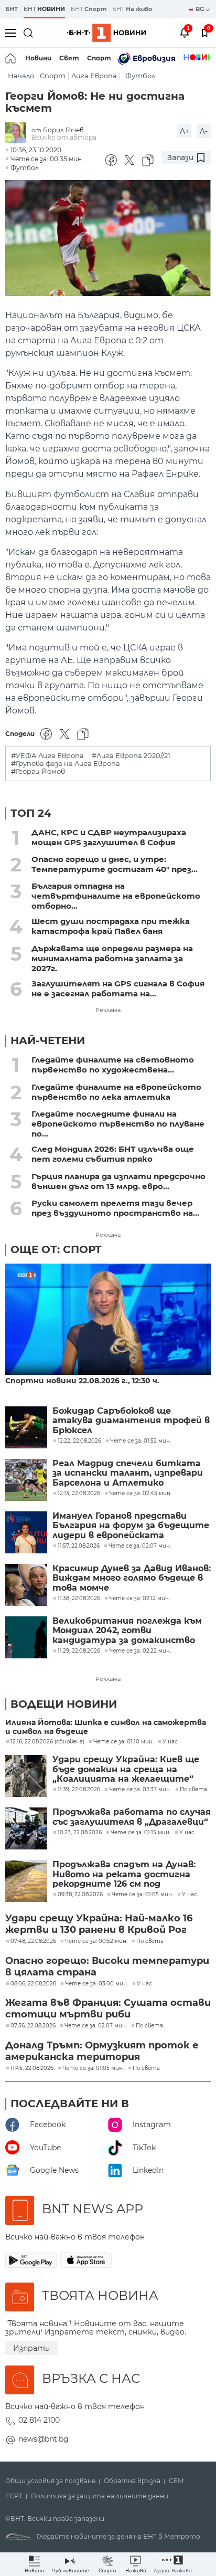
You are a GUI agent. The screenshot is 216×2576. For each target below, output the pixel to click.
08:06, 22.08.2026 (33, 1984)
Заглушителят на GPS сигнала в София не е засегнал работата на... (118, 989)
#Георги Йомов (38, 771)
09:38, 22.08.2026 (80, 1895)
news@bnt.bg (44, 2439)
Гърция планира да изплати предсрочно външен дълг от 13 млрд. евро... (118, 1181)
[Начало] (11, 58)
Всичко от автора (64, 137)
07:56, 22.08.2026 (33, 2026)
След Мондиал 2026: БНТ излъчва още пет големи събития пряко (113, 1154)
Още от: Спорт (56, 1249)
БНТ (12, 9)
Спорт (99, 58)
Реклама (108, 1010)
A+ (185, 131)
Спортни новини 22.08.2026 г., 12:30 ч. (82, 1381)
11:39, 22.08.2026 (79, 1790)
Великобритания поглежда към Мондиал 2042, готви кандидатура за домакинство (127, 1631)
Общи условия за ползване (50, 2481)
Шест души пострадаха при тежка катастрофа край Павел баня (111, 926)
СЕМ (176, 2481)
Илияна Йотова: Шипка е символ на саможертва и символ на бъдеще (106, 1727)
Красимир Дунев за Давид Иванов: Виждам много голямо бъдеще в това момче (132, 1578)
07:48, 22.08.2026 (33, 1941)
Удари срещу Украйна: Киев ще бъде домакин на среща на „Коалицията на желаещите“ (126, 1769)
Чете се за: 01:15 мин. (141, 1833)
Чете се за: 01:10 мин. (123, 1742)
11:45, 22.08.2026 (32, 2068)
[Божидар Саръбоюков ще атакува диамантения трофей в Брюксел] (26, 1427)
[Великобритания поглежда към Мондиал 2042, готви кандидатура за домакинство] (26, 1637)
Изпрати (31, 2348)
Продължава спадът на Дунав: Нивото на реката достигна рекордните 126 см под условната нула (124, 1874)
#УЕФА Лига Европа (47, 756)
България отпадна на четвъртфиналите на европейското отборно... (116, 896)
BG (201, 9)
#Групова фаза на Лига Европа (66, 764)
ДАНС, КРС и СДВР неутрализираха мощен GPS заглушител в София (109, 837)
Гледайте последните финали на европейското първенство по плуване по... (118, 1124)
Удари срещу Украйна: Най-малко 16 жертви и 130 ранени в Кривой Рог (99, 1924)
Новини (38, 58)
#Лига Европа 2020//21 (131, 756)
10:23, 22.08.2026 (80, 1833)
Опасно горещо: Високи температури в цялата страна (107, 1967)
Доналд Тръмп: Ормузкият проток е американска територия (102, 2051)
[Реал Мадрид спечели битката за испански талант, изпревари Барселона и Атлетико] (26, 1480)
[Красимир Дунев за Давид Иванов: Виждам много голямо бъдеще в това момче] (26, 1585)
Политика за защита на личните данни (100, 2496)
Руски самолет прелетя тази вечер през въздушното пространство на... (115, 1208)
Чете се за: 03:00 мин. (96, 1984)
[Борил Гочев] (18, 134)
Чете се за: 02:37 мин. (140, 1790)
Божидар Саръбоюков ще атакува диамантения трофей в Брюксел (131, 1421)
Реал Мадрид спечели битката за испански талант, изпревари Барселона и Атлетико (128, 1473)
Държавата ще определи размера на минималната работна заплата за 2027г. (112, 958)
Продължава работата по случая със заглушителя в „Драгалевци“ (132, 1817)
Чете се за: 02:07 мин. (96, 2026)
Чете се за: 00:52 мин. (96, 1941)
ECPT (14, 2496)
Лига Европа (94, 76)
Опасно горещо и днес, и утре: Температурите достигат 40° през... (115, 864)
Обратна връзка (132, 2481)
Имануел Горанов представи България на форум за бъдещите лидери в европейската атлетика (131, 1526)
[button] (173, 2564)
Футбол (140, 76)
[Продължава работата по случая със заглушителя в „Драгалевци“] (26, 1828)
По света (193, 1790)
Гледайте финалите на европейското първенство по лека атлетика (116, 1092)
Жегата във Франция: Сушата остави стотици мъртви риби (108, 2009)
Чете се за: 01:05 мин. (142, 1895)
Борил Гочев (63, 130)
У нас (170, 1742)
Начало (21, 76)
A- (204, 131)
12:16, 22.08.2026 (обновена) (47, 1742)
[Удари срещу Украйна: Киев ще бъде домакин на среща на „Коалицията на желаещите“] (26, 1776)
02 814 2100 (39, 2420)
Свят (69, 58)
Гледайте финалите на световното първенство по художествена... (113, 1065)
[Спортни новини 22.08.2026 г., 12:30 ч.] (108, 1320)
